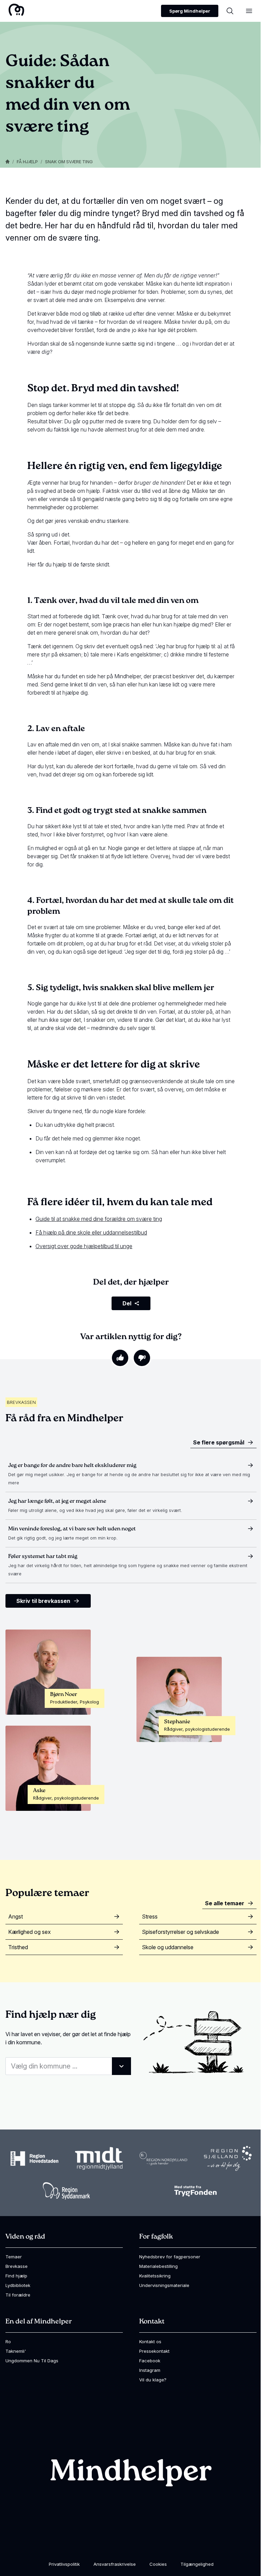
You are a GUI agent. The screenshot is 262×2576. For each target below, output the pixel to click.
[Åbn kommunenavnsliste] (121, 2066)
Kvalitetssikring (155, 2276)
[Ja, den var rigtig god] (120, 1358)
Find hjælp (16, 2276)
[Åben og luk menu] (249, 11)
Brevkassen (21, 1402)
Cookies (158, 2564)
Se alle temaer (225, 1903)
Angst (16, 1916)
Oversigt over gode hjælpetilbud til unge (84, 1246)
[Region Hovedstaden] (34, 2158)
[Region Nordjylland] (163, 2158)
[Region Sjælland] (228, 2158)
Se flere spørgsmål (219, 1442)
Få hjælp (27, 162)
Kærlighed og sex (30, 1932)
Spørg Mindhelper (190, 11)
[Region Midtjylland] (99, 2159)
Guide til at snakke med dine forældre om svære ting (99, 1219)
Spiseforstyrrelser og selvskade (180, 1932)
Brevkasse (17, 2266)
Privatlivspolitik (64, 2564)
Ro (8, 2342)
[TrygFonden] (195, 2191)
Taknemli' (16, 2351)
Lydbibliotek (18, 2285)
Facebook (150, 2361)
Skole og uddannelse (168, 1947)
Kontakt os (150, 2342)
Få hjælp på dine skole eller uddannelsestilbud (91, 1232)
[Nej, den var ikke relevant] (142, 1358)
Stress (150, 1916)
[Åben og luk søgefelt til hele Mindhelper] (230, 11)
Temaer (14, 2257)
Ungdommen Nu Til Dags (32, 2361)
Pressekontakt (154, 2351)
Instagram (150, 2370)
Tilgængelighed (197, 2564)
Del (127, 1303)
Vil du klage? (153, 2380)
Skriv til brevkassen (43, 1601)
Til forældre (18, 2295)
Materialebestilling (158, 2266)
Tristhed (18, 1947)
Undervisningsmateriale (164, 2285)
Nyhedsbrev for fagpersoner (170, 2257)
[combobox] (68, 2066)
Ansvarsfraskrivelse (115, 2564)
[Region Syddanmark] (67, 2191)
